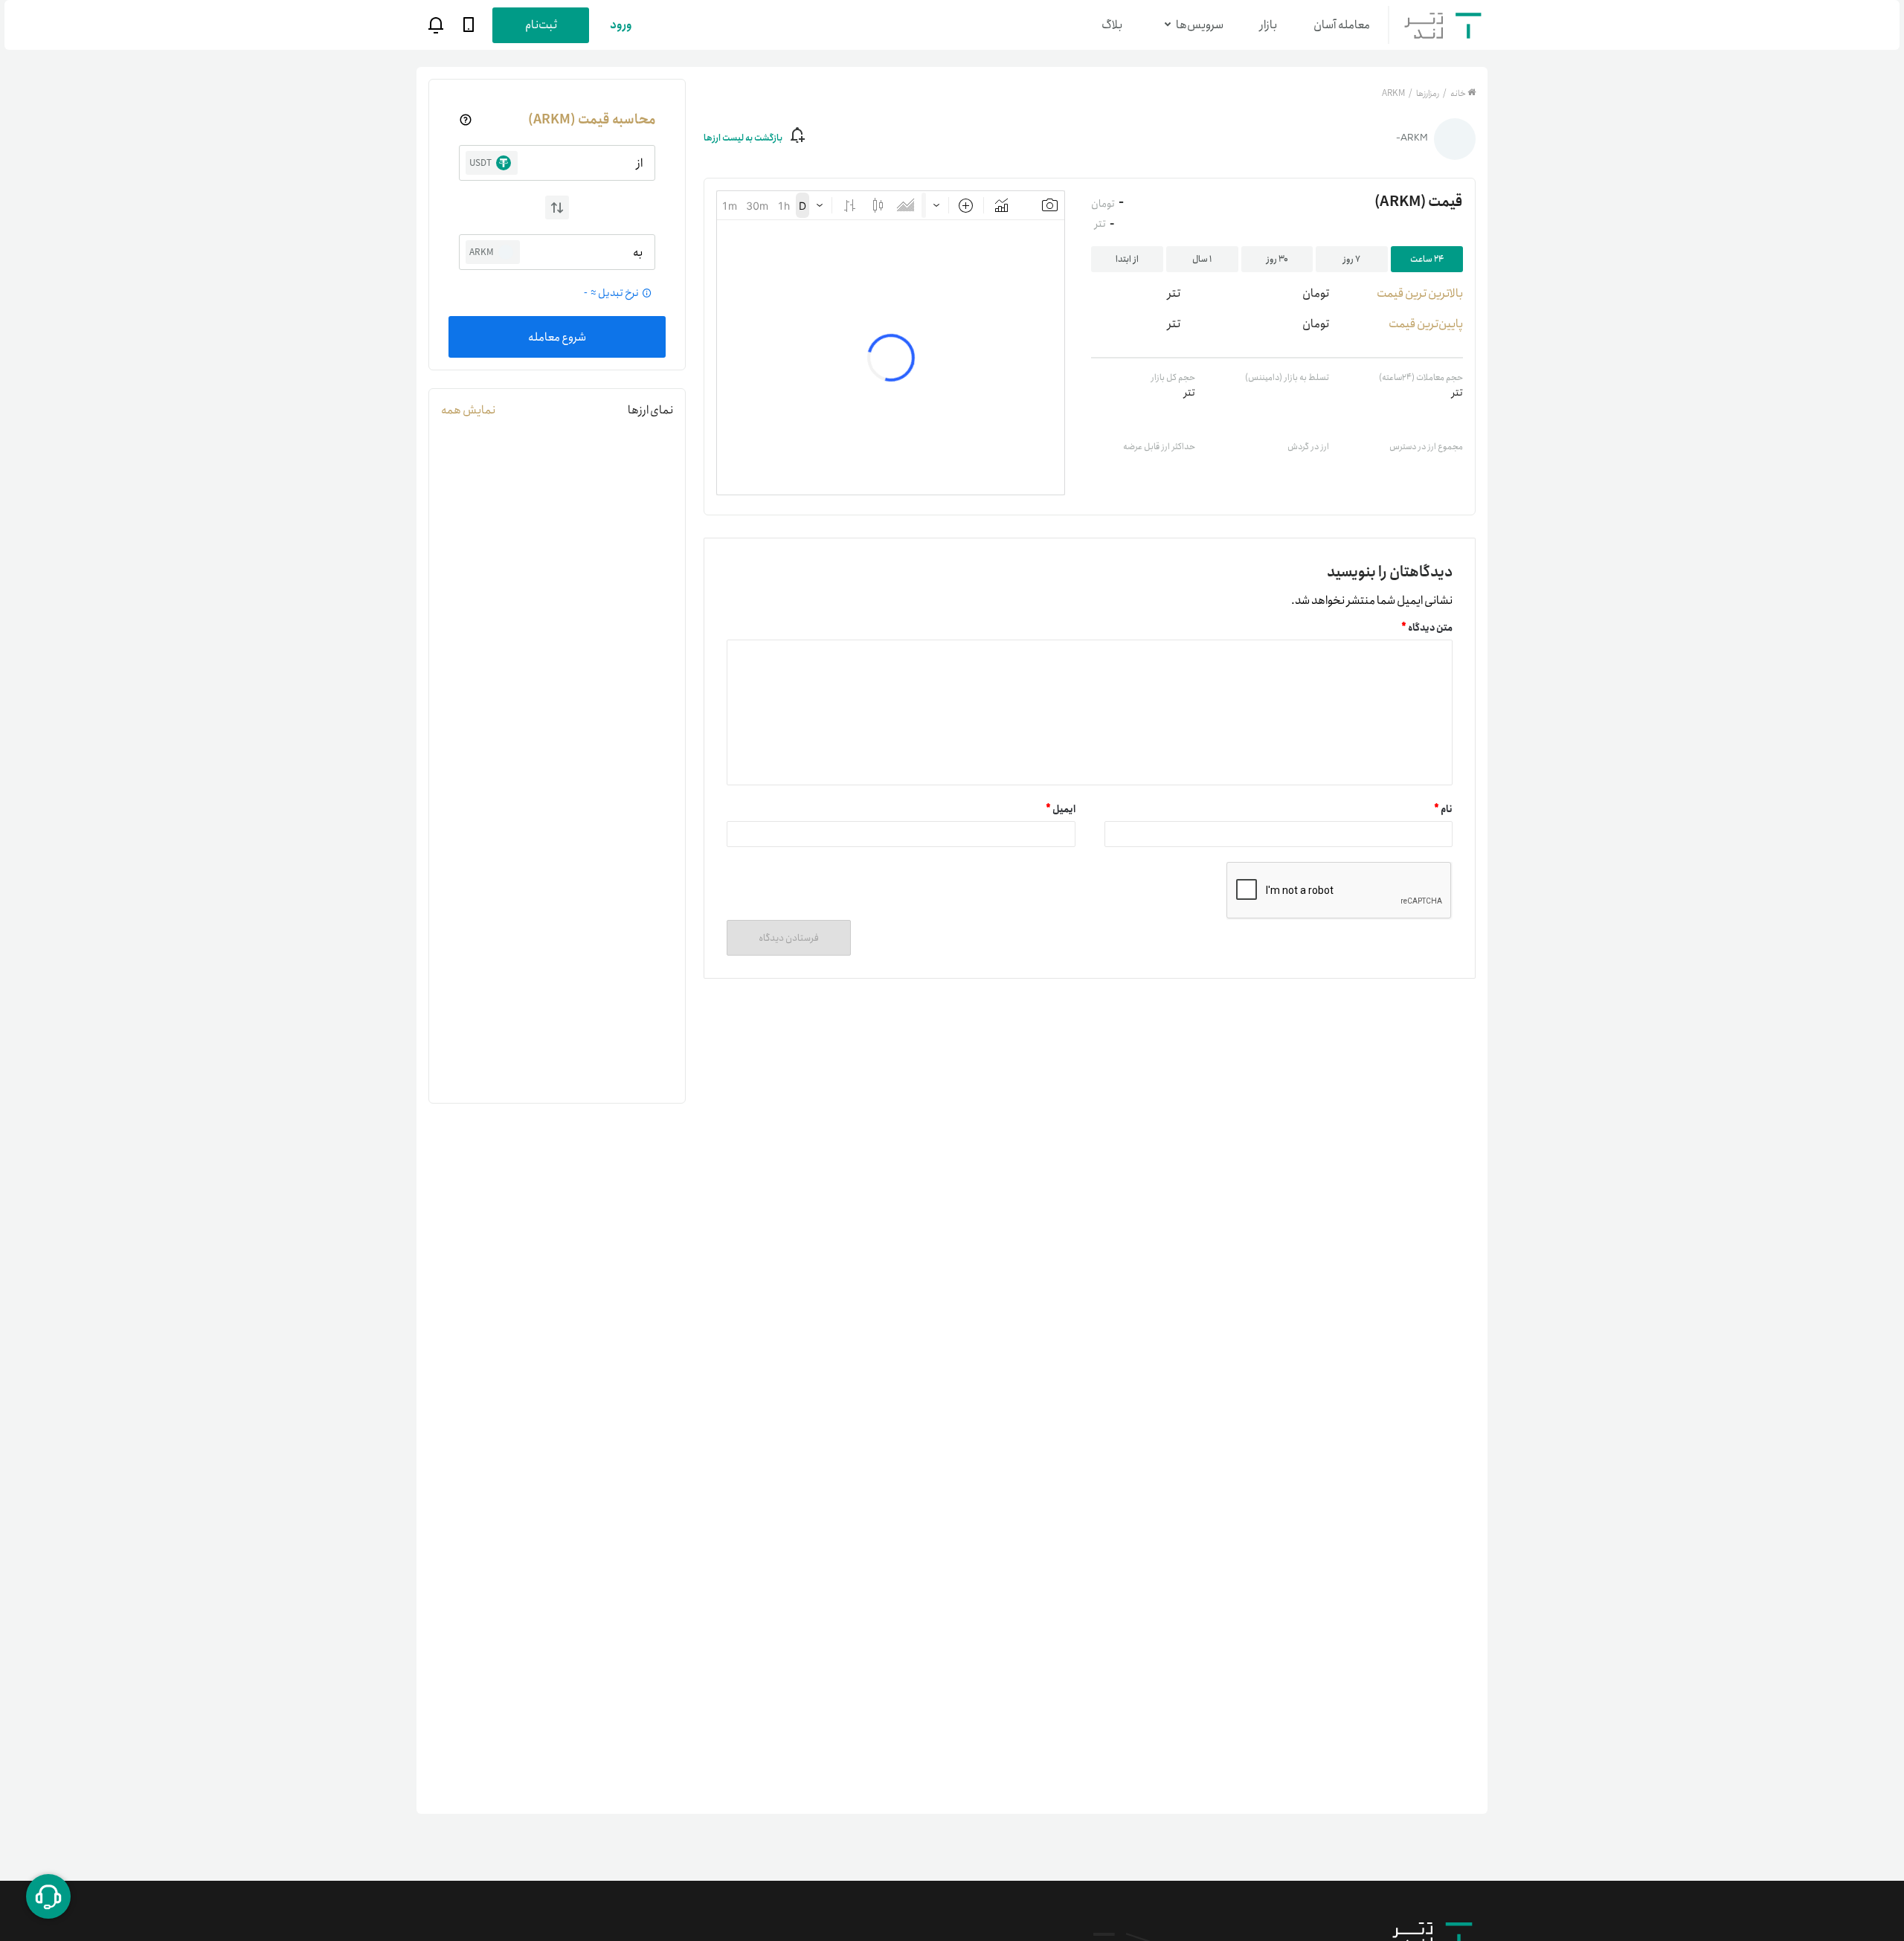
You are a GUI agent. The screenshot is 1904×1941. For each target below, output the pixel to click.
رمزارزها (1427, 93)
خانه (1458, 93)
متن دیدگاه (1427, 628)
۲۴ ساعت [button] (1427, 259)
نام (1443, 809)
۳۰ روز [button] (1277, 259)
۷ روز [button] (1352, 259)
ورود (621, 25)
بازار (1268, 25)
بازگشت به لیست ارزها (743, 138)
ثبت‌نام (541, 25)
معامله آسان (1342, 25)
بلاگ (1112, 25)
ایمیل (1061, 809)
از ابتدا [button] (1127, 259)
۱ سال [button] (1202, 259)
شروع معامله (557, 337)
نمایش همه (468, 410)
